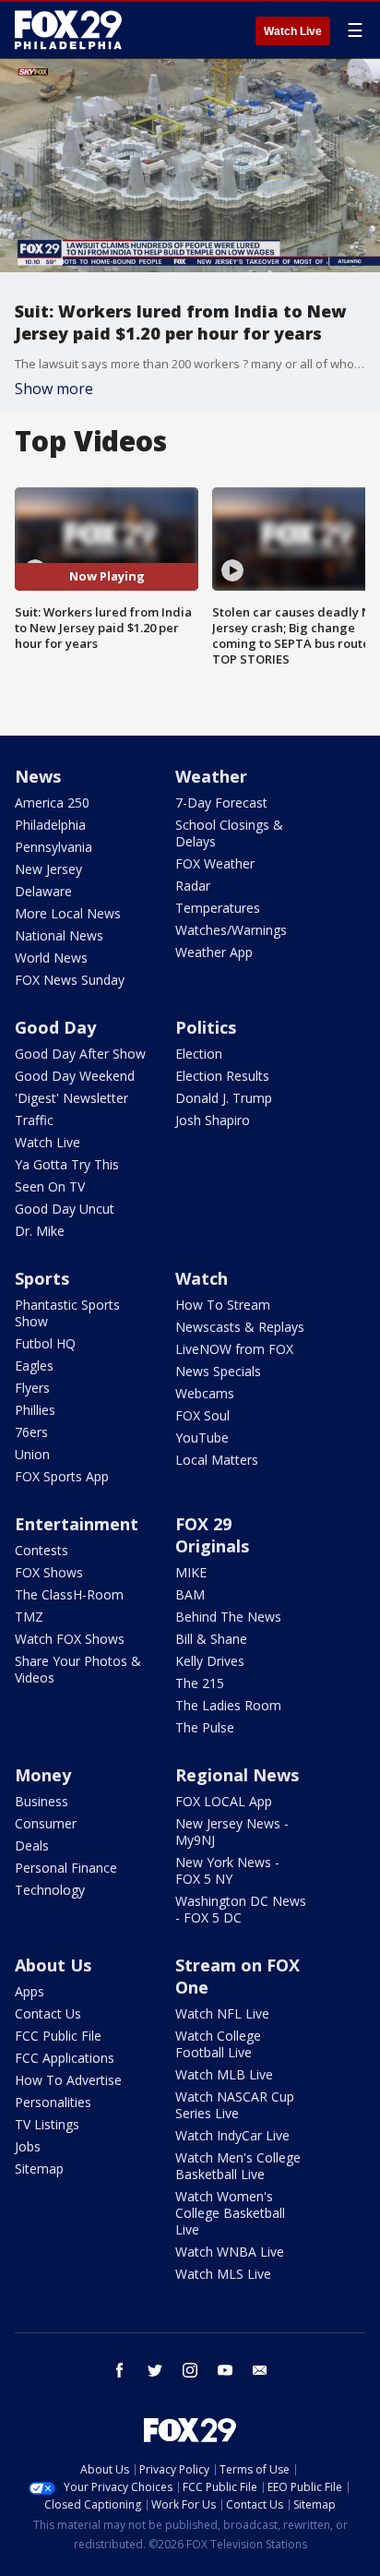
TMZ (29, 1617)
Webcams (205, 1393)
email (260, 2370)
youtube (225, 2370)
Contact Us (48, 2013)
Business (42, 1801)
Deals (32, 1845)
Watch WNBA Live (230, 2252)
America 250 (52, 803)
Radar (193, 886)
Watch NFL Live (222, 2013)
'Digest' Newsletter (71, 1098)
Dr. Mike (40, 1231)
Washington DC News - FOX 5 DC (241, 1909)
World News (51, 958)
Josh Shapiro (213, 1120)
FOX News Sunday (70, 980)
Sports (42, 1278)
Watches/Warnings (231, 930)
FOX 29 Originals (212, 1535)
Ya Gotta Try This (67, 1164)
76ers (31, 1432)
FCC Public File (58, 2036)
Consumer (46, 1823)
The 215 (200, 1683)
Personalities (53, 2102)
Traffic (34, 1120)
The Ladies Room (228, 1705)
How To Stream (223, 1305)
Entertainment (77, 1524)
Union (32, 1454)
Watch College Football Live (218, 2044)
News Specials (218, 1371)
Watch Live (293, 31)
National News (59, 935)
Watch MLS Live (223, 2274)
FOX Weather (215, 863)
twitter (155, 2370)
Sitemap (39, 2169)
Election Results (222, 1076)
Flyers (32, 1388)
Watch (202, 1278)
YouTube (202, 1438)
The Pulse (205, 1727)
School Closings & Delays (229, 833)
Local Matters (217, 1460)
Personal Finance (66, 1868)
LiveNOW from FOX (234, 1349)
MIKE (191, 1572)
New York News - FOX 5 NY (227, 1870)
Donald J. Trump (224, 1098)
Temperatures (218, 908)
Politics (206, 1027)
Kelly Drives (210, 1661)
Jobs (28, 2146)
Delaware (43, 891)
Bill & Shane (211, 1639)
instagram (190, 2370)
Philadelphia (50, 825)
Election (199, 1054)
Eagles (34, 1366)
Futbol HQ (45, 1343)
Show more (54, 389)
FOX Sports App (62, 1476)
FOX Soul (202, 1415)
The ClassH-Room (69, 1594)
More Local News (68, 913)
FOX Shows (49, 1572)
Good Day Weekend (75, 1076)
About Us (53, 1965)
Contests (42, 1550)
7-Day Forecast (221, 803)
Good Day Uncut (65, 1209)
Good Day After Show (80, 1054)
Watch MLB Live (224, 2074)
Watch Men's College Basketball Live (238, 2166)
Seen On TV (50, 1186)
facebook (120, 2370)
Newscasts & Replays (240, 1327)
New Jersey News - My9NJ (232, 1832)
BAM (190, 1594)
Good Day (55, 1027)
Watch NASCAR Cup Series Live (235, 2105)
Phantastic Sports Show (67, 1313)
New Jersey (48, 869)
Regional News (237, 1775)
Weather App (214, 952)
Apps (30, 1991)
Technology (50, 1890)
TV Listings (47, 2124)
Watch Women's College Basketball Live (230, 2213)
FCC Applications (65, 2058)
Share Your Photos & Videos (78, 1669)
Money (43, 1775)
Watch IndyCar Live (232, 2135)
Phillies (35, 1410)
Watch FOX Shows (70, 1639)
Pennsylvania (53, 847)
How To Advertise (68, 2080)
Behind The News (228, 1617)
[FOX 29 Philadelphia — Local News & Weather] (68, 30)
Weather (211, 776)
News (38, 776)
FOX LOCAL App (224, 1801)
